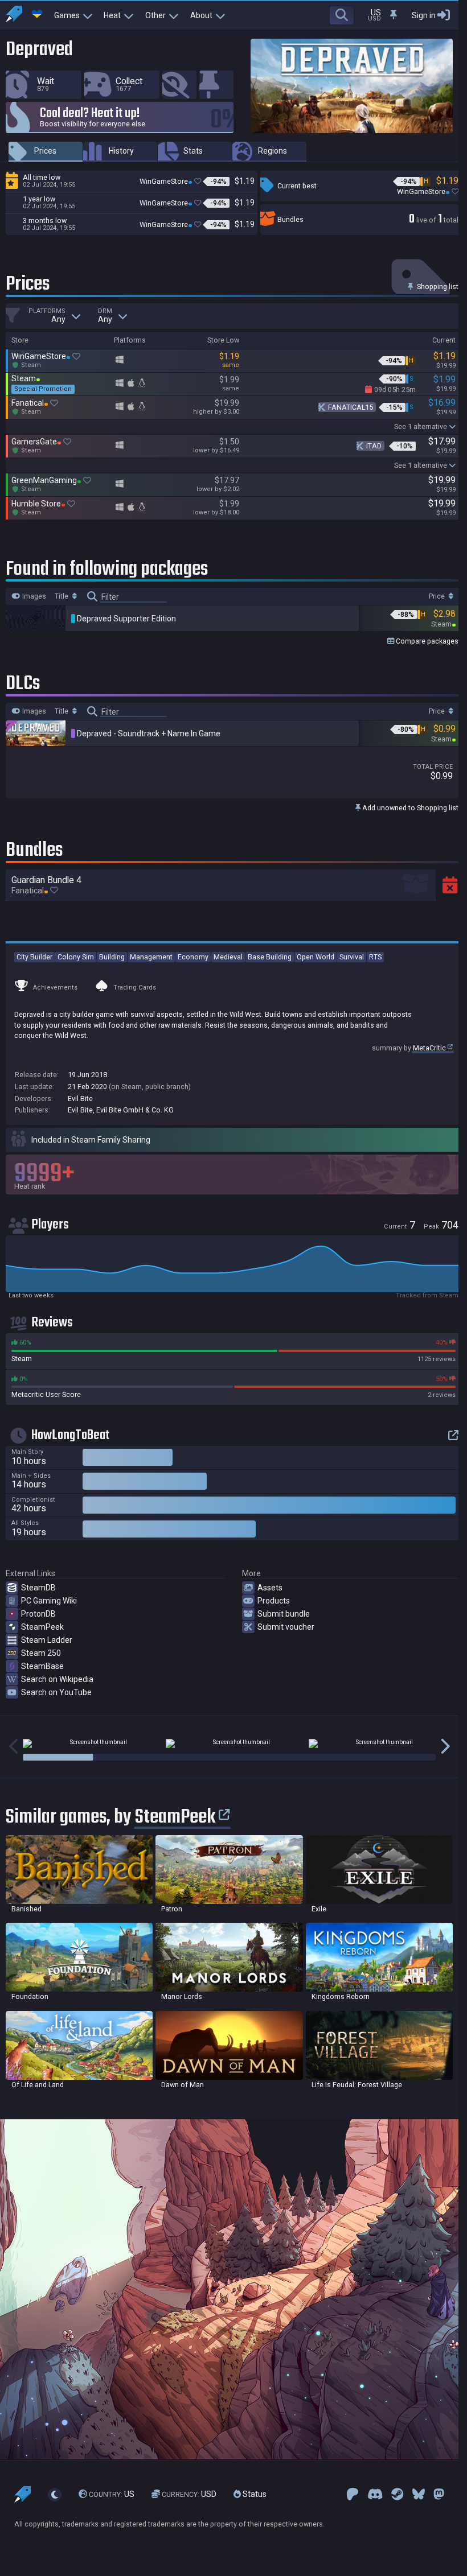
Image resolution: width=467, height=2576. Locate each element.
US (112, 2494)
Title (62, 596)
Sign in (424, 15)
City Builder (34, 957)
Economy (193, 957)
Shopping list (437, 287)
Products (274, 1601)
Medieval (228, 957)
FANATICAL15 (351, 407)
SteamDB (38, 1588)
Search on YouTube (56, 1692)
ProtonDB (38, 1614)
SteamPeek (42, 1627)
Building (112, 957)
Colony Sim (76, 957)
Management (151, 957)
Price (438, 596)
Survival (352, 957)
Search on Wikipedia (57, 1679)
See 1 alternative (421, 426)
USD (189, 2494)
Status (254, 2494)
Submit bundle (284, 1614)
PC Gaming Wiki (49, 1601)
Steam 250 (41, 1653)
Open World (316, 957)
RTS (375, 957)
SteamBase (42, 1666)
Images (33, 596)
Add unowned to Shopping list (409, 808)
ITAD (374, 446)
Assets (270, 1588)
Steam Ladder (47, 1640)
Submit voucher (286, 1627)
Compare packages (426, 641)
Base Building (270, 957)
